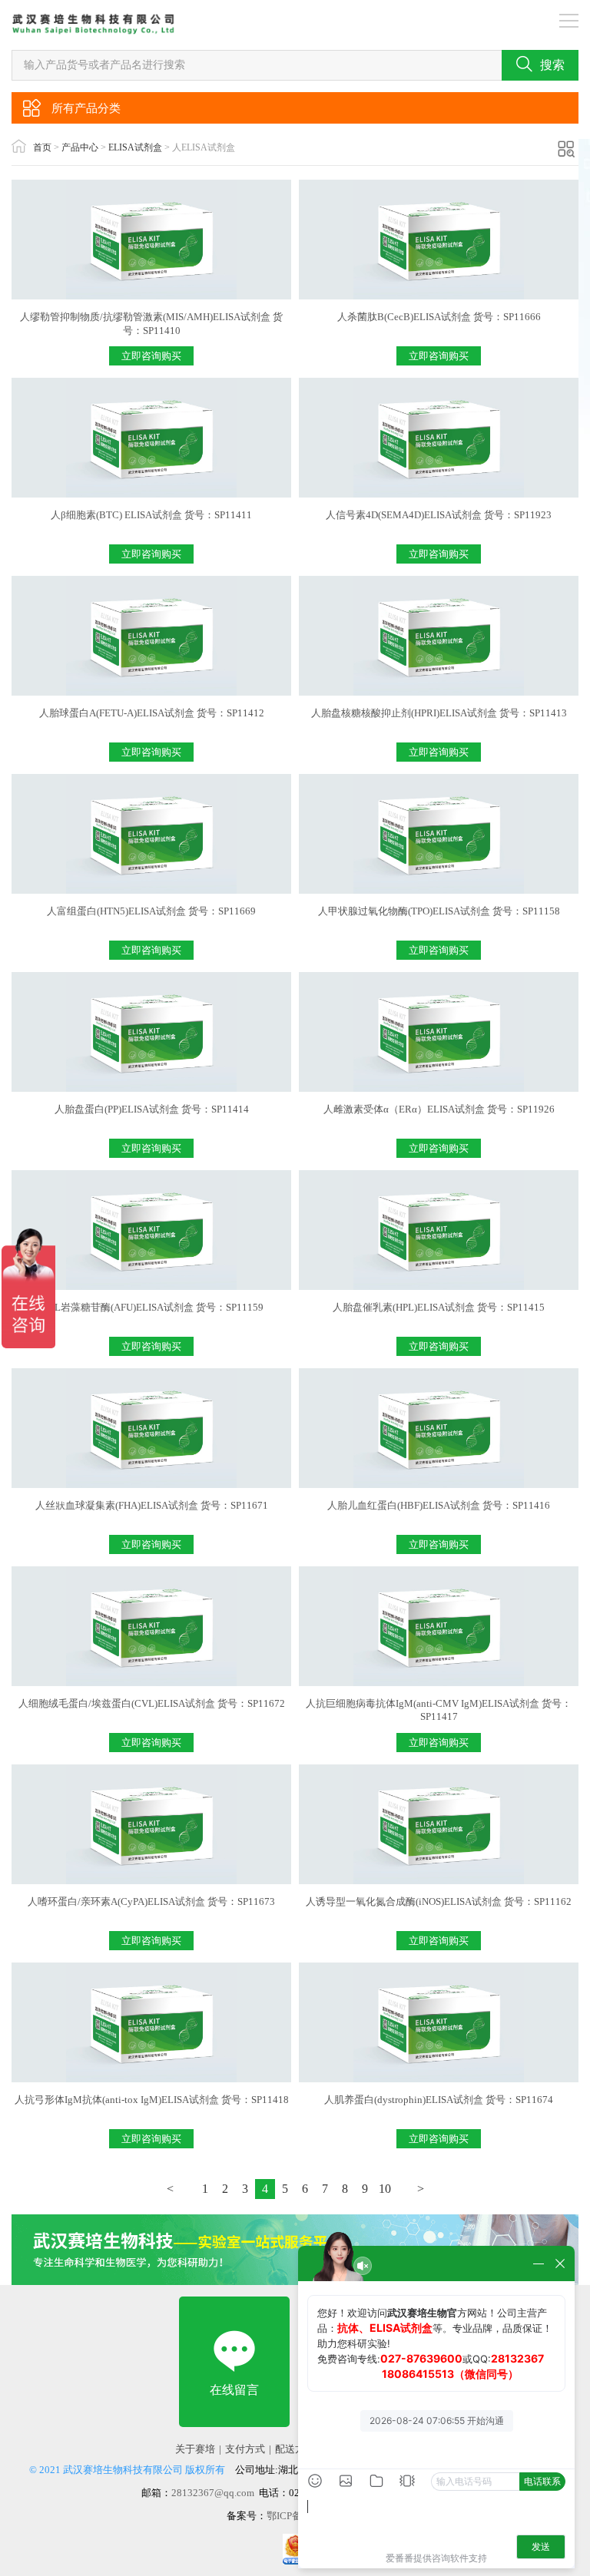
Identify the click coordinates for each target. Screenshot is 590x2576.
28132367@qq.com (213, 2493)
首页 (42, 147)
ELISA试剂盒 (135, 147)
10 (385, 2189)
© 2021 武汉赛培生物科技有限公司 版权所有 (127, 2470)
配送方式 (295, 2449)
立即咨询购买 (151, 356)
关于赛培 (195, 2449)
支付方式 (245, 2449)
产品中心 (80, 147)
